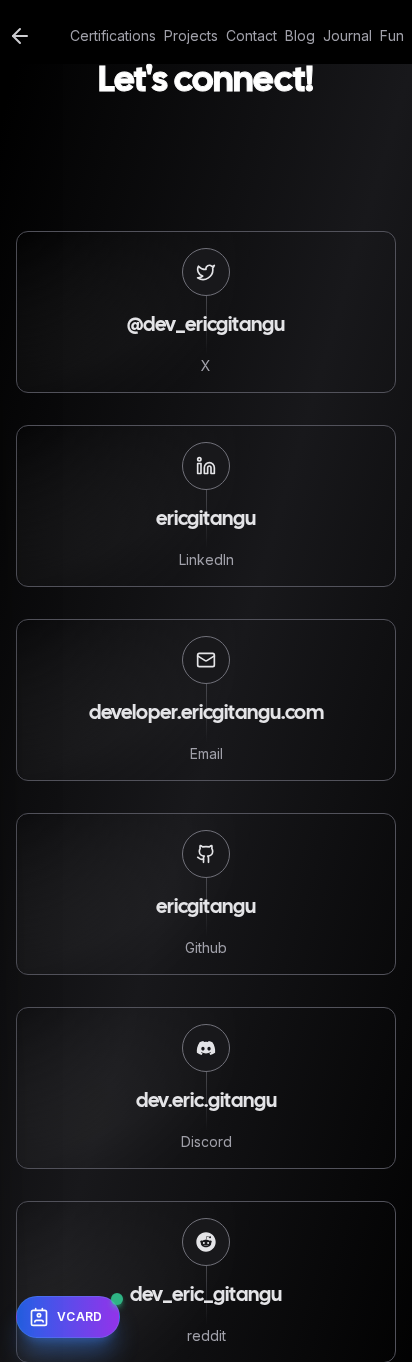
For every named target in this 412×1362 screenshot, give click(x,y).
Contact (251, 35)
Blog (300, 35)
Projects (191, 35)
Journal (347, 35)
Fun (392, 35)
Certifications (113, 35)
